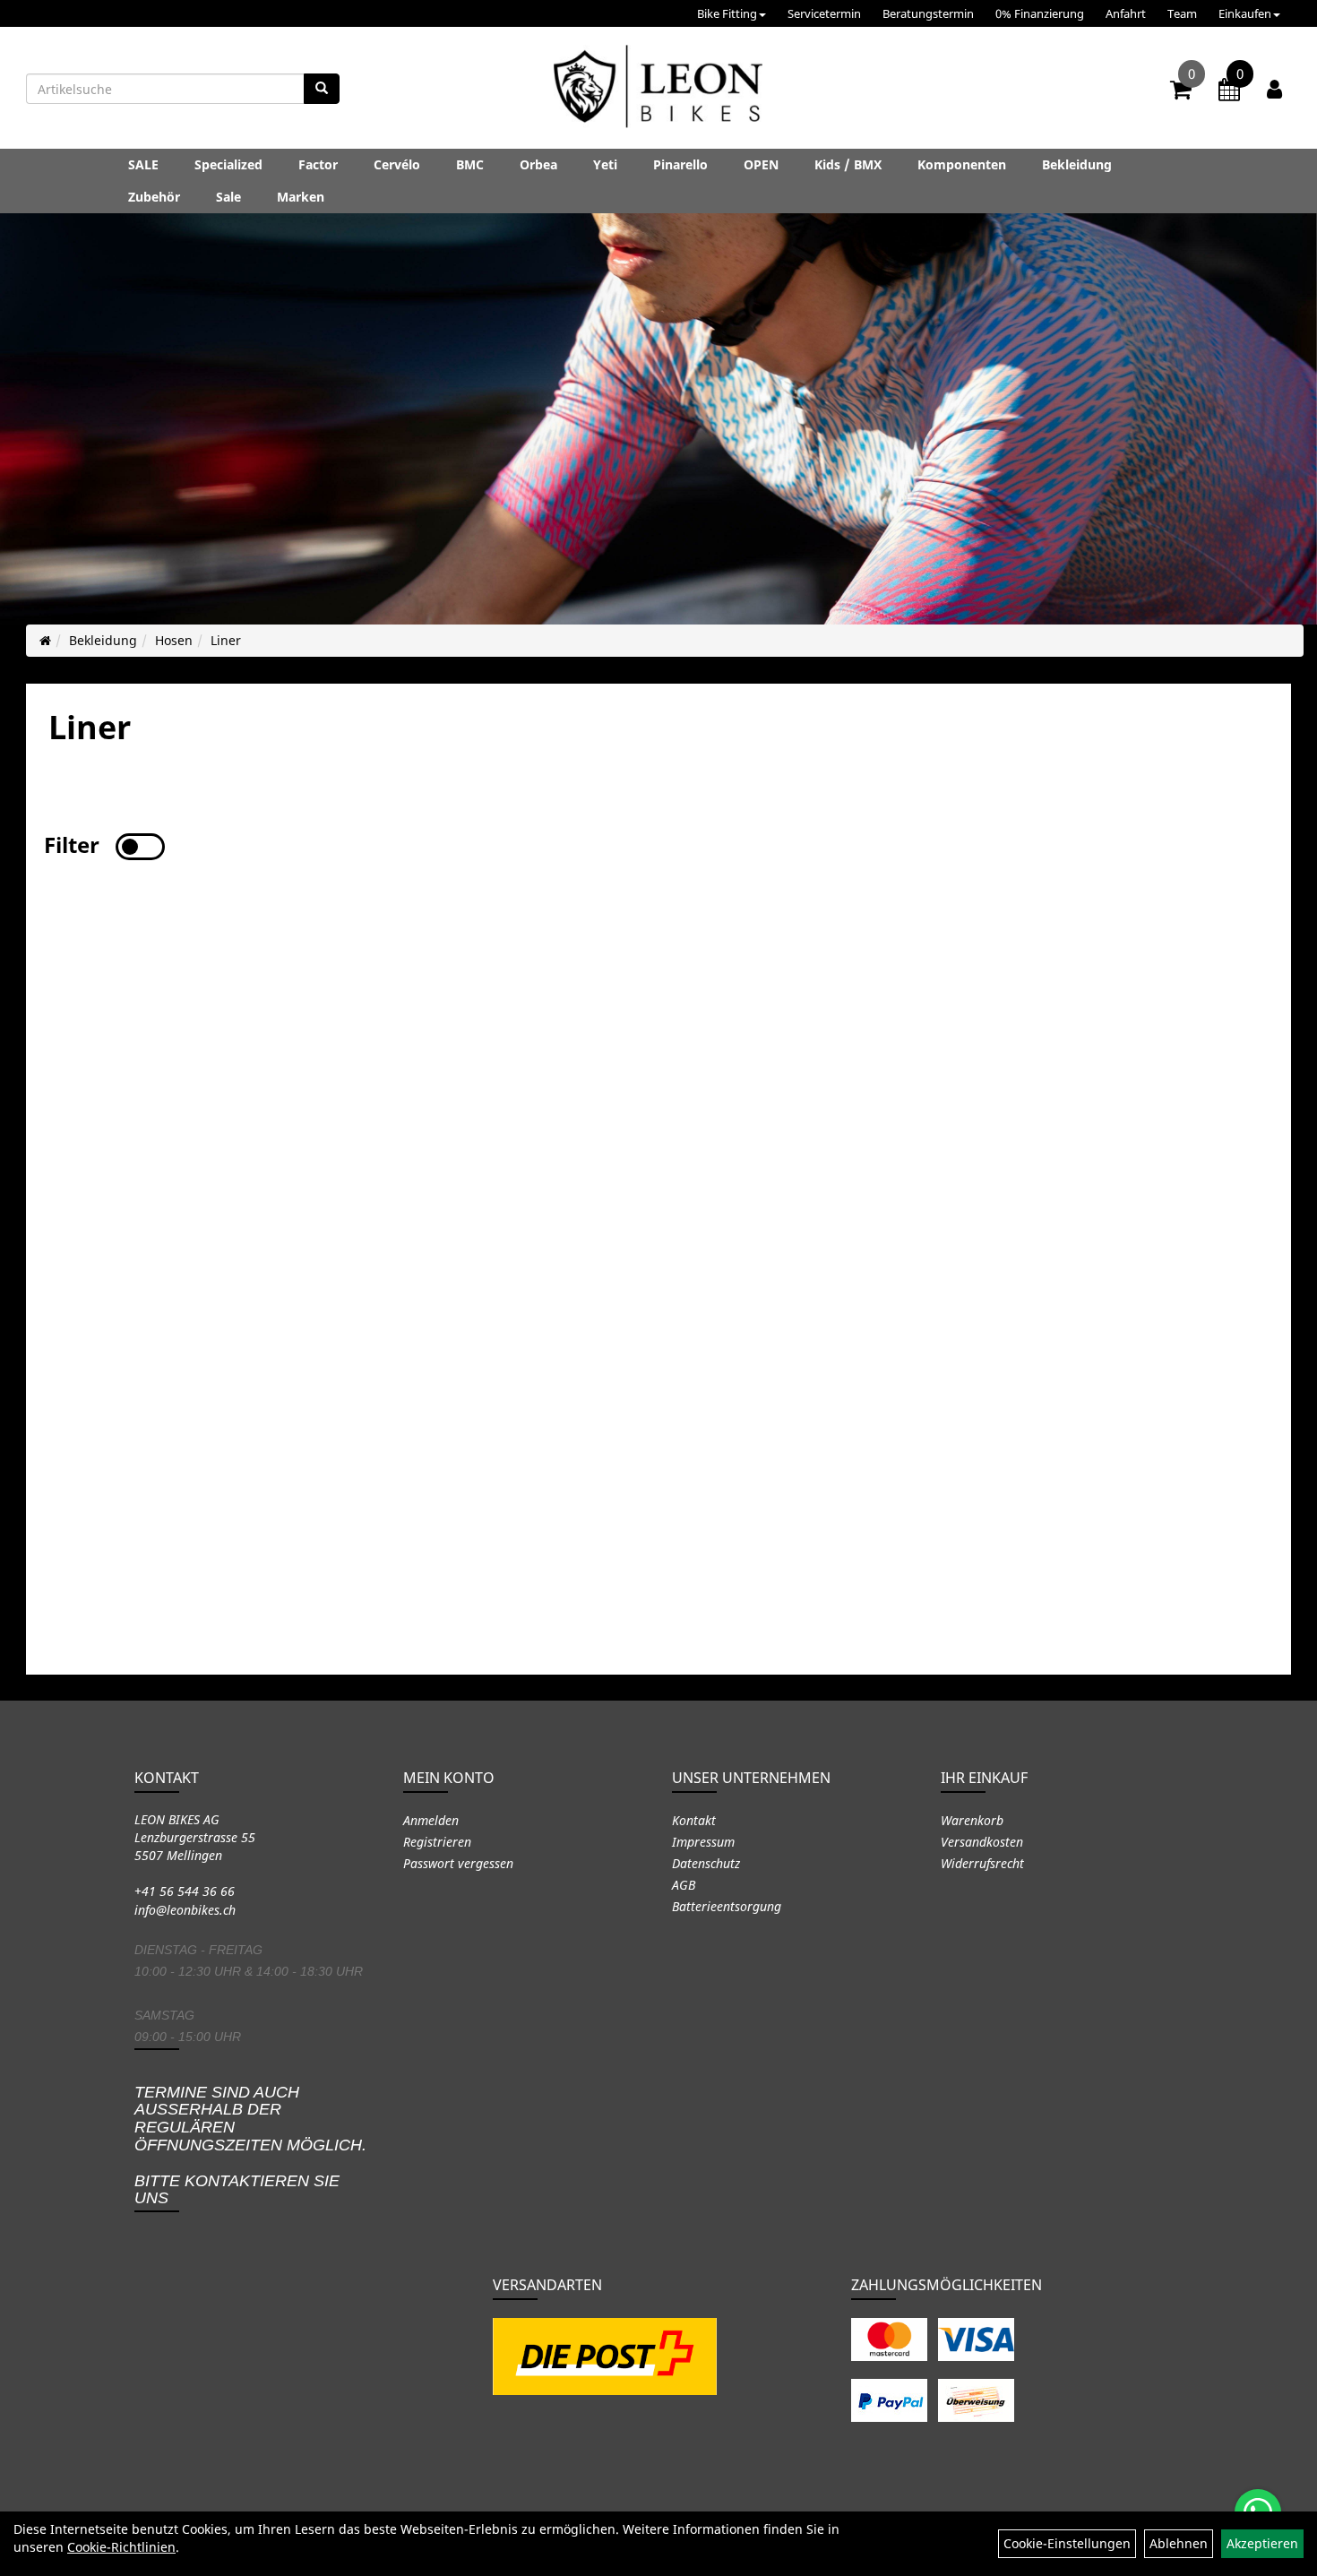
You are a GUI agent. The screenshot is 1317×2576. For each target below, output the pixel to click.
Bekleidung (1077, 164)
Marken (301, 197)
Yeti (605, 164)
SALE (143, 164)
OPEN (761, 164)
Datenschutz (706, 1863)
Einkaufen (1245, 13)
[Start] (45, 640)
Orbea (538, 164)
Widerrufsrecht (982, 1863)
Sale (228, 197)
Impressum (703, 1842)
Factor (318, 164)
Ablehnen (1179, 2543)
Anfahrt (1126, 13)
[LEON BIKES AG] (658, 90)
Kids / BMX (848, 164)
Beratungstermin (928, 13)
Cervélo (397, 164)
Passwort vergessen (458, 1863)
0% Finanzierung (1040, 13)
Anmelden (431, 1820)
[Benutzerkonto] (1274, 89)
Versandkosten (982, 1842)
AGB (684, 1885)
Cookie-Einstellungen (1067, 2543)
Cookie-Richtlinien (121, 2547)
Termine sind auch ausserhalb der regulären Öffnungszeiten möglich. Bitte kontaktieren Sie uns (250, 2145)
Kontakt (694, 1820)
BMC (470, 164)
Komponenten (962, 164)
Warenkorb (972, 1820)
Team (1182, 13)
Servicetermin (824, 13)
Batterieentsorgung (727, 1906)
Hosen (174, 640)
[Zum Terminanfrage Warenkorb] (1229, 92)
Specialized (228, 164)
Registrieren (437, 1842)
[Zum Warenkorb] (1181, 92)
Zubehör (154, 197)
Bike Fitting (727, 13)
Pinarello (680, 164)
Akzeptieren (1262, 2543)
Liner (226, 640)
